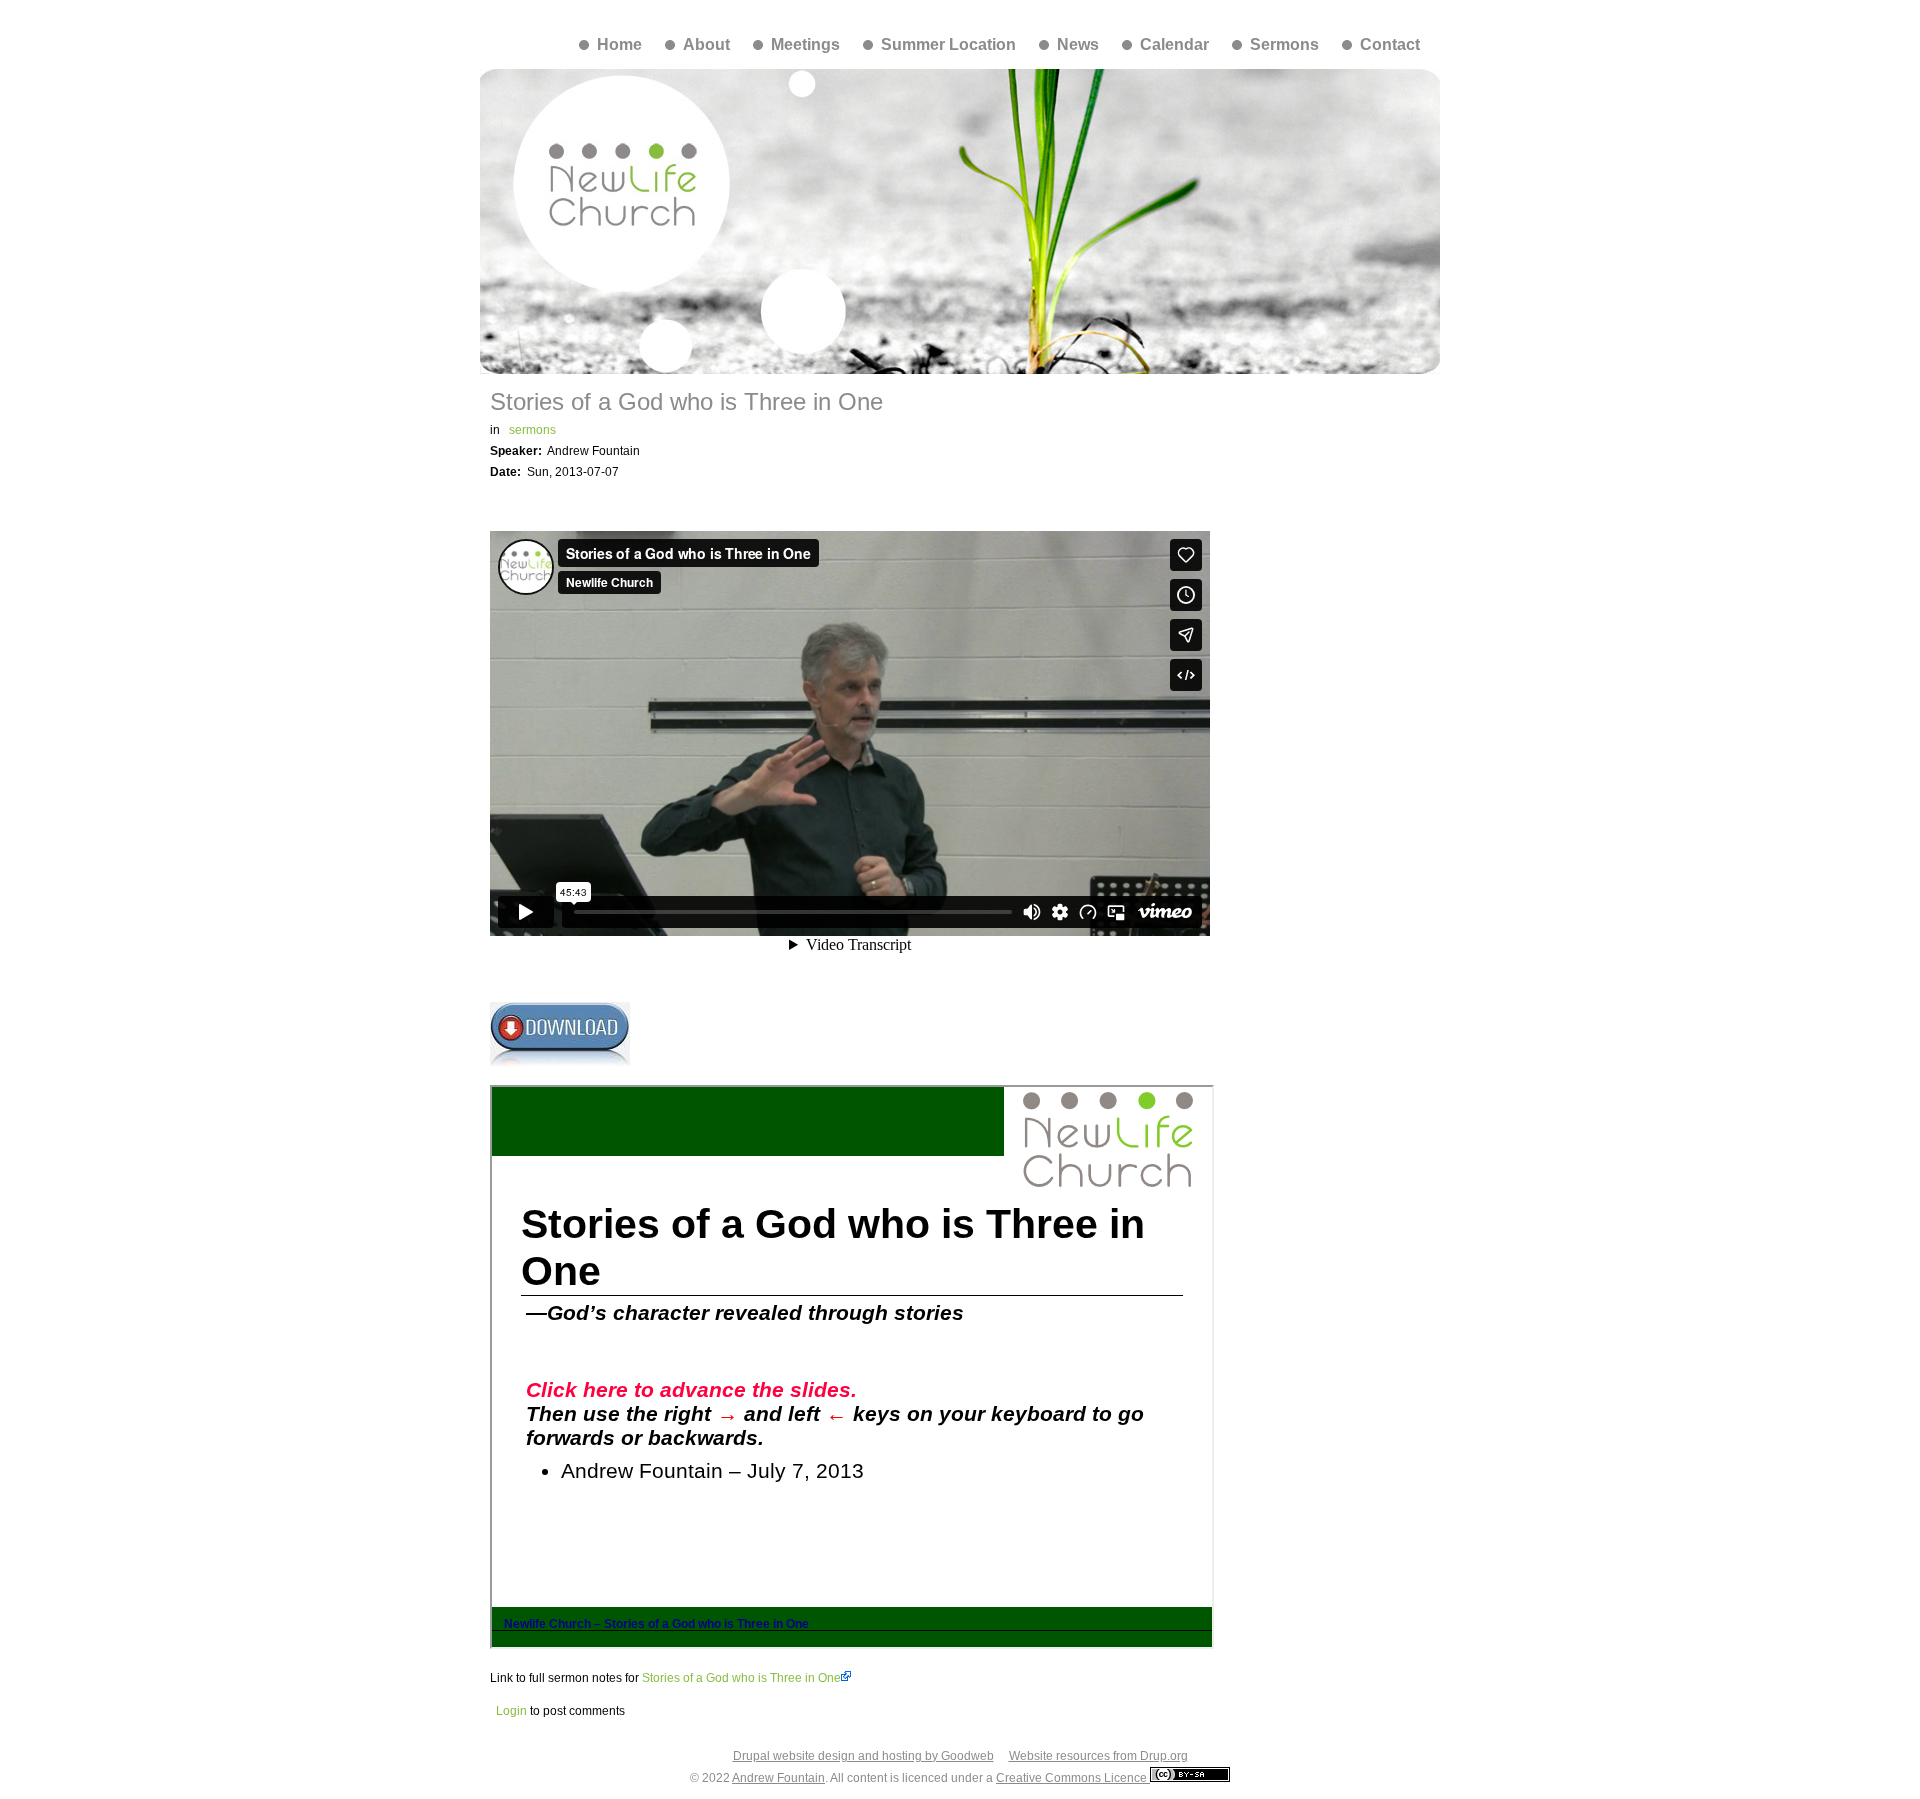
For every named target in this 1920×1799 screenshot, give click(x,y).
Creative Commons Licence (1073, 1778)
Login (511, 1711)
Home (619, 44)
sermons (532, 430)
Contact (1390, 44)
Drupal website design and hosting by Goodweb (863, 1756)
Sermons (1284, 44)
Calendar (1174, 44)
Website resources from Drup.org (1098, 1756)
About (706, 44)
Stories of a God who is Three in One (741, 1678)
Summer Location (948, 44)
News (1078, 44)
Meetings (805, 44)
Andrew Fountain (778, 1778)
